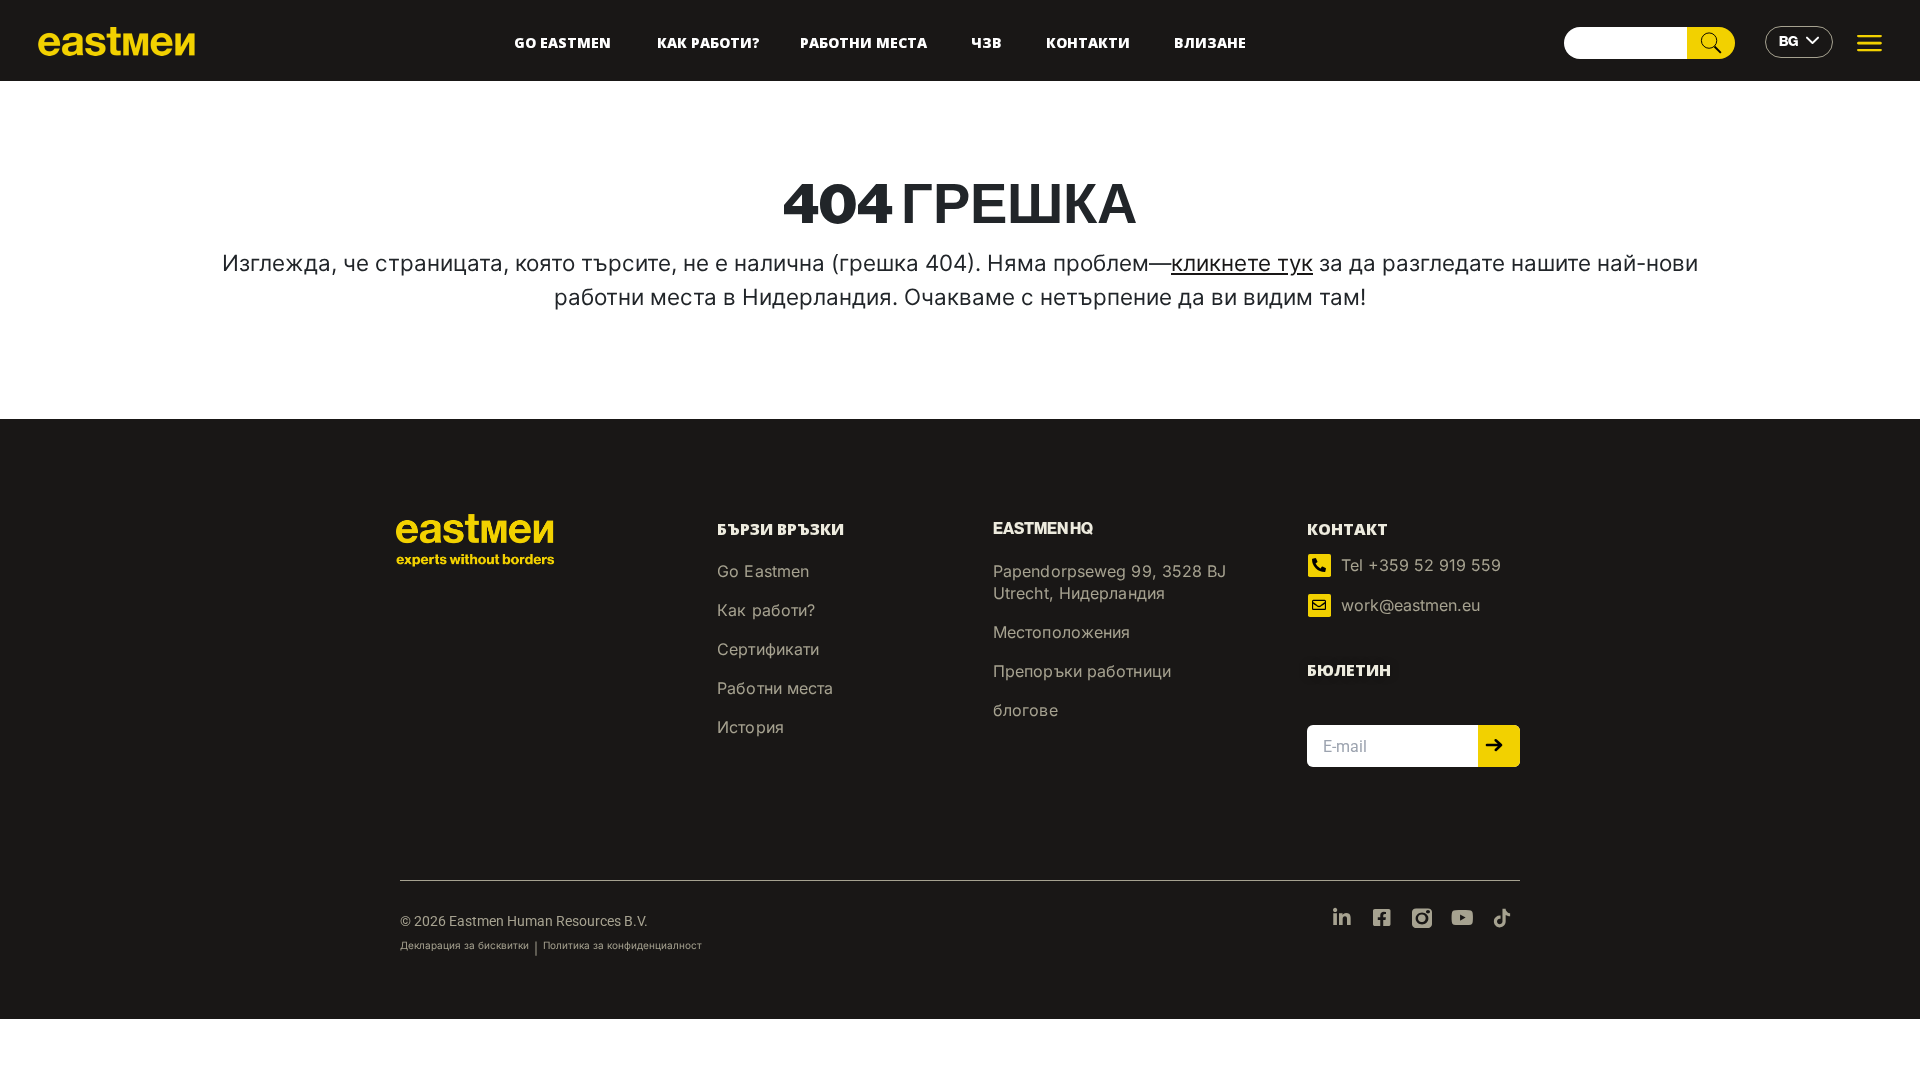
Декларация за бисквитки (464, 945)
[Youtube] (1462, 918)
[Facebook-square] (1382, 918)
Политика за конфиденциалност (622, 945)
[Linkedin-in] (1342, 918)
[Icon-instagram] (1422, 918)
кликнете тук (1242, 262)
